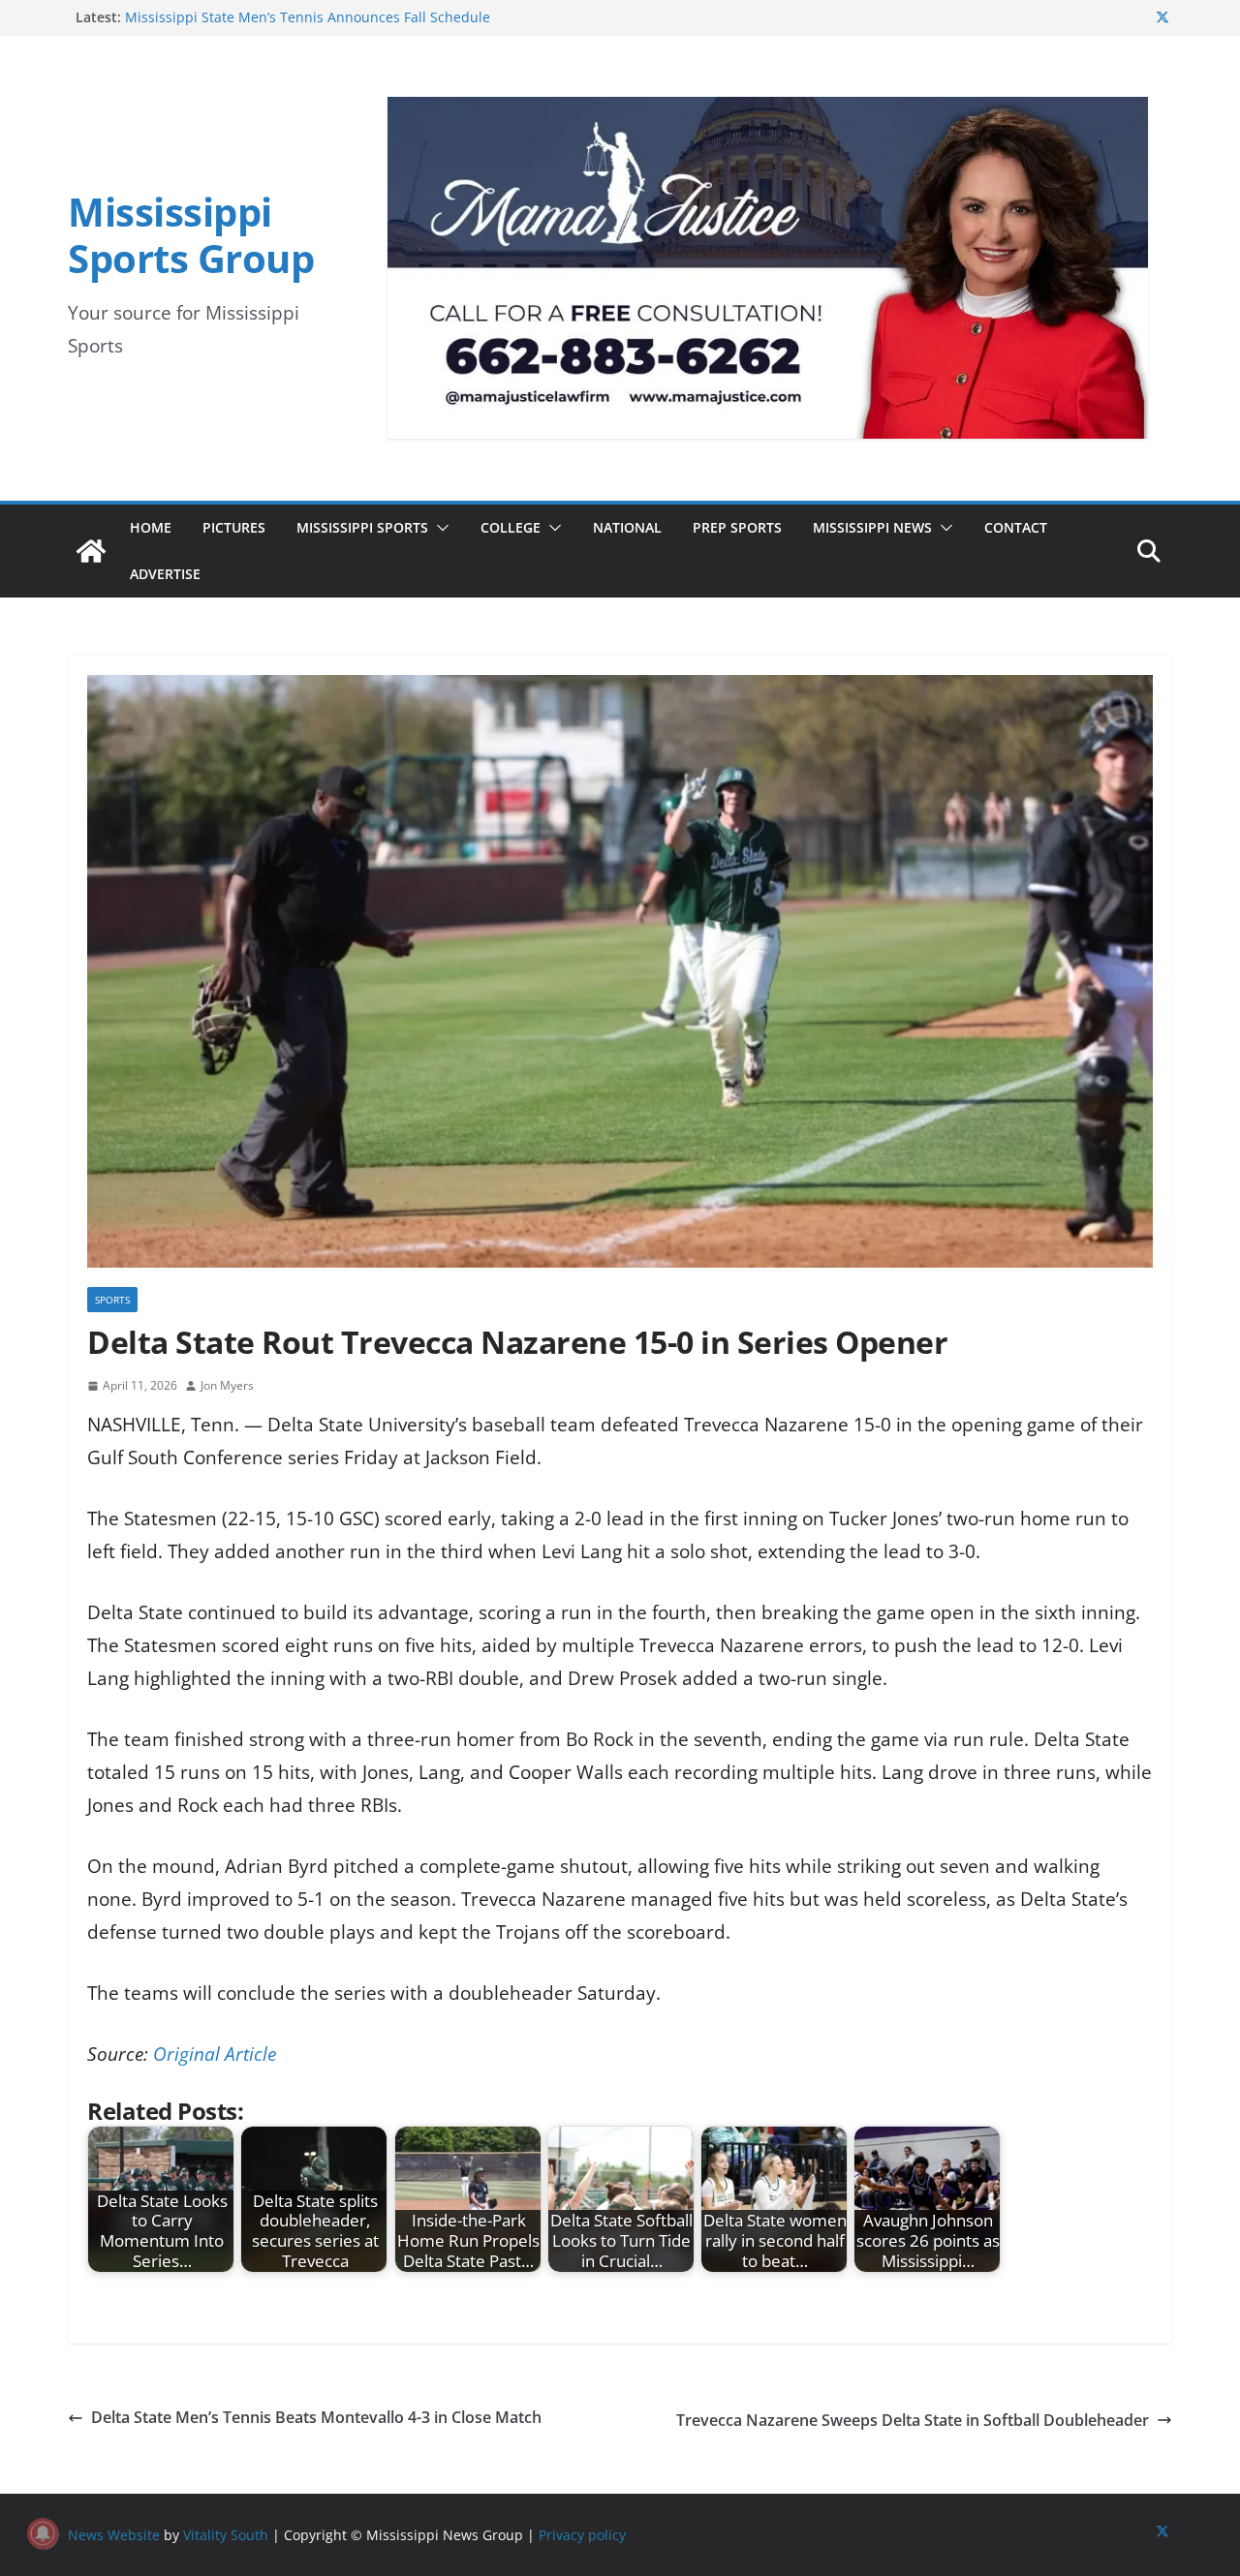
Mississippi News (872, 527)
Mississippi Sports (362, 527)
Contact (1016, 527)
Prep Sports (737, 527)
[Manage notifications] (43, 2533)
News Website (114, 2535)
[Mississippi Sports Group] (91, 551)
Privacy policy (582, 2535)
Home (151, 527)
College (511, 527)
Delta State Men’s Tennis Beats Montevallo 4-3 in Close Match (316, 2417)
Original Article (215, 2054)
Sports (112, 1300)
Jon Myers (227, 1385)
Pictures (234, 527)
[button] (439, 528)
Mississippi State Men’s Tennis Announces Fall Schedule (308, 17)
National (627, 527)
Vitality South (226, 2535)
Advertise (165, 574)
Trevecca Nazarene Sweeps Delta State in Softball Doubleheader (913, 2420)
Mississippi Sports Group (191, 235)
